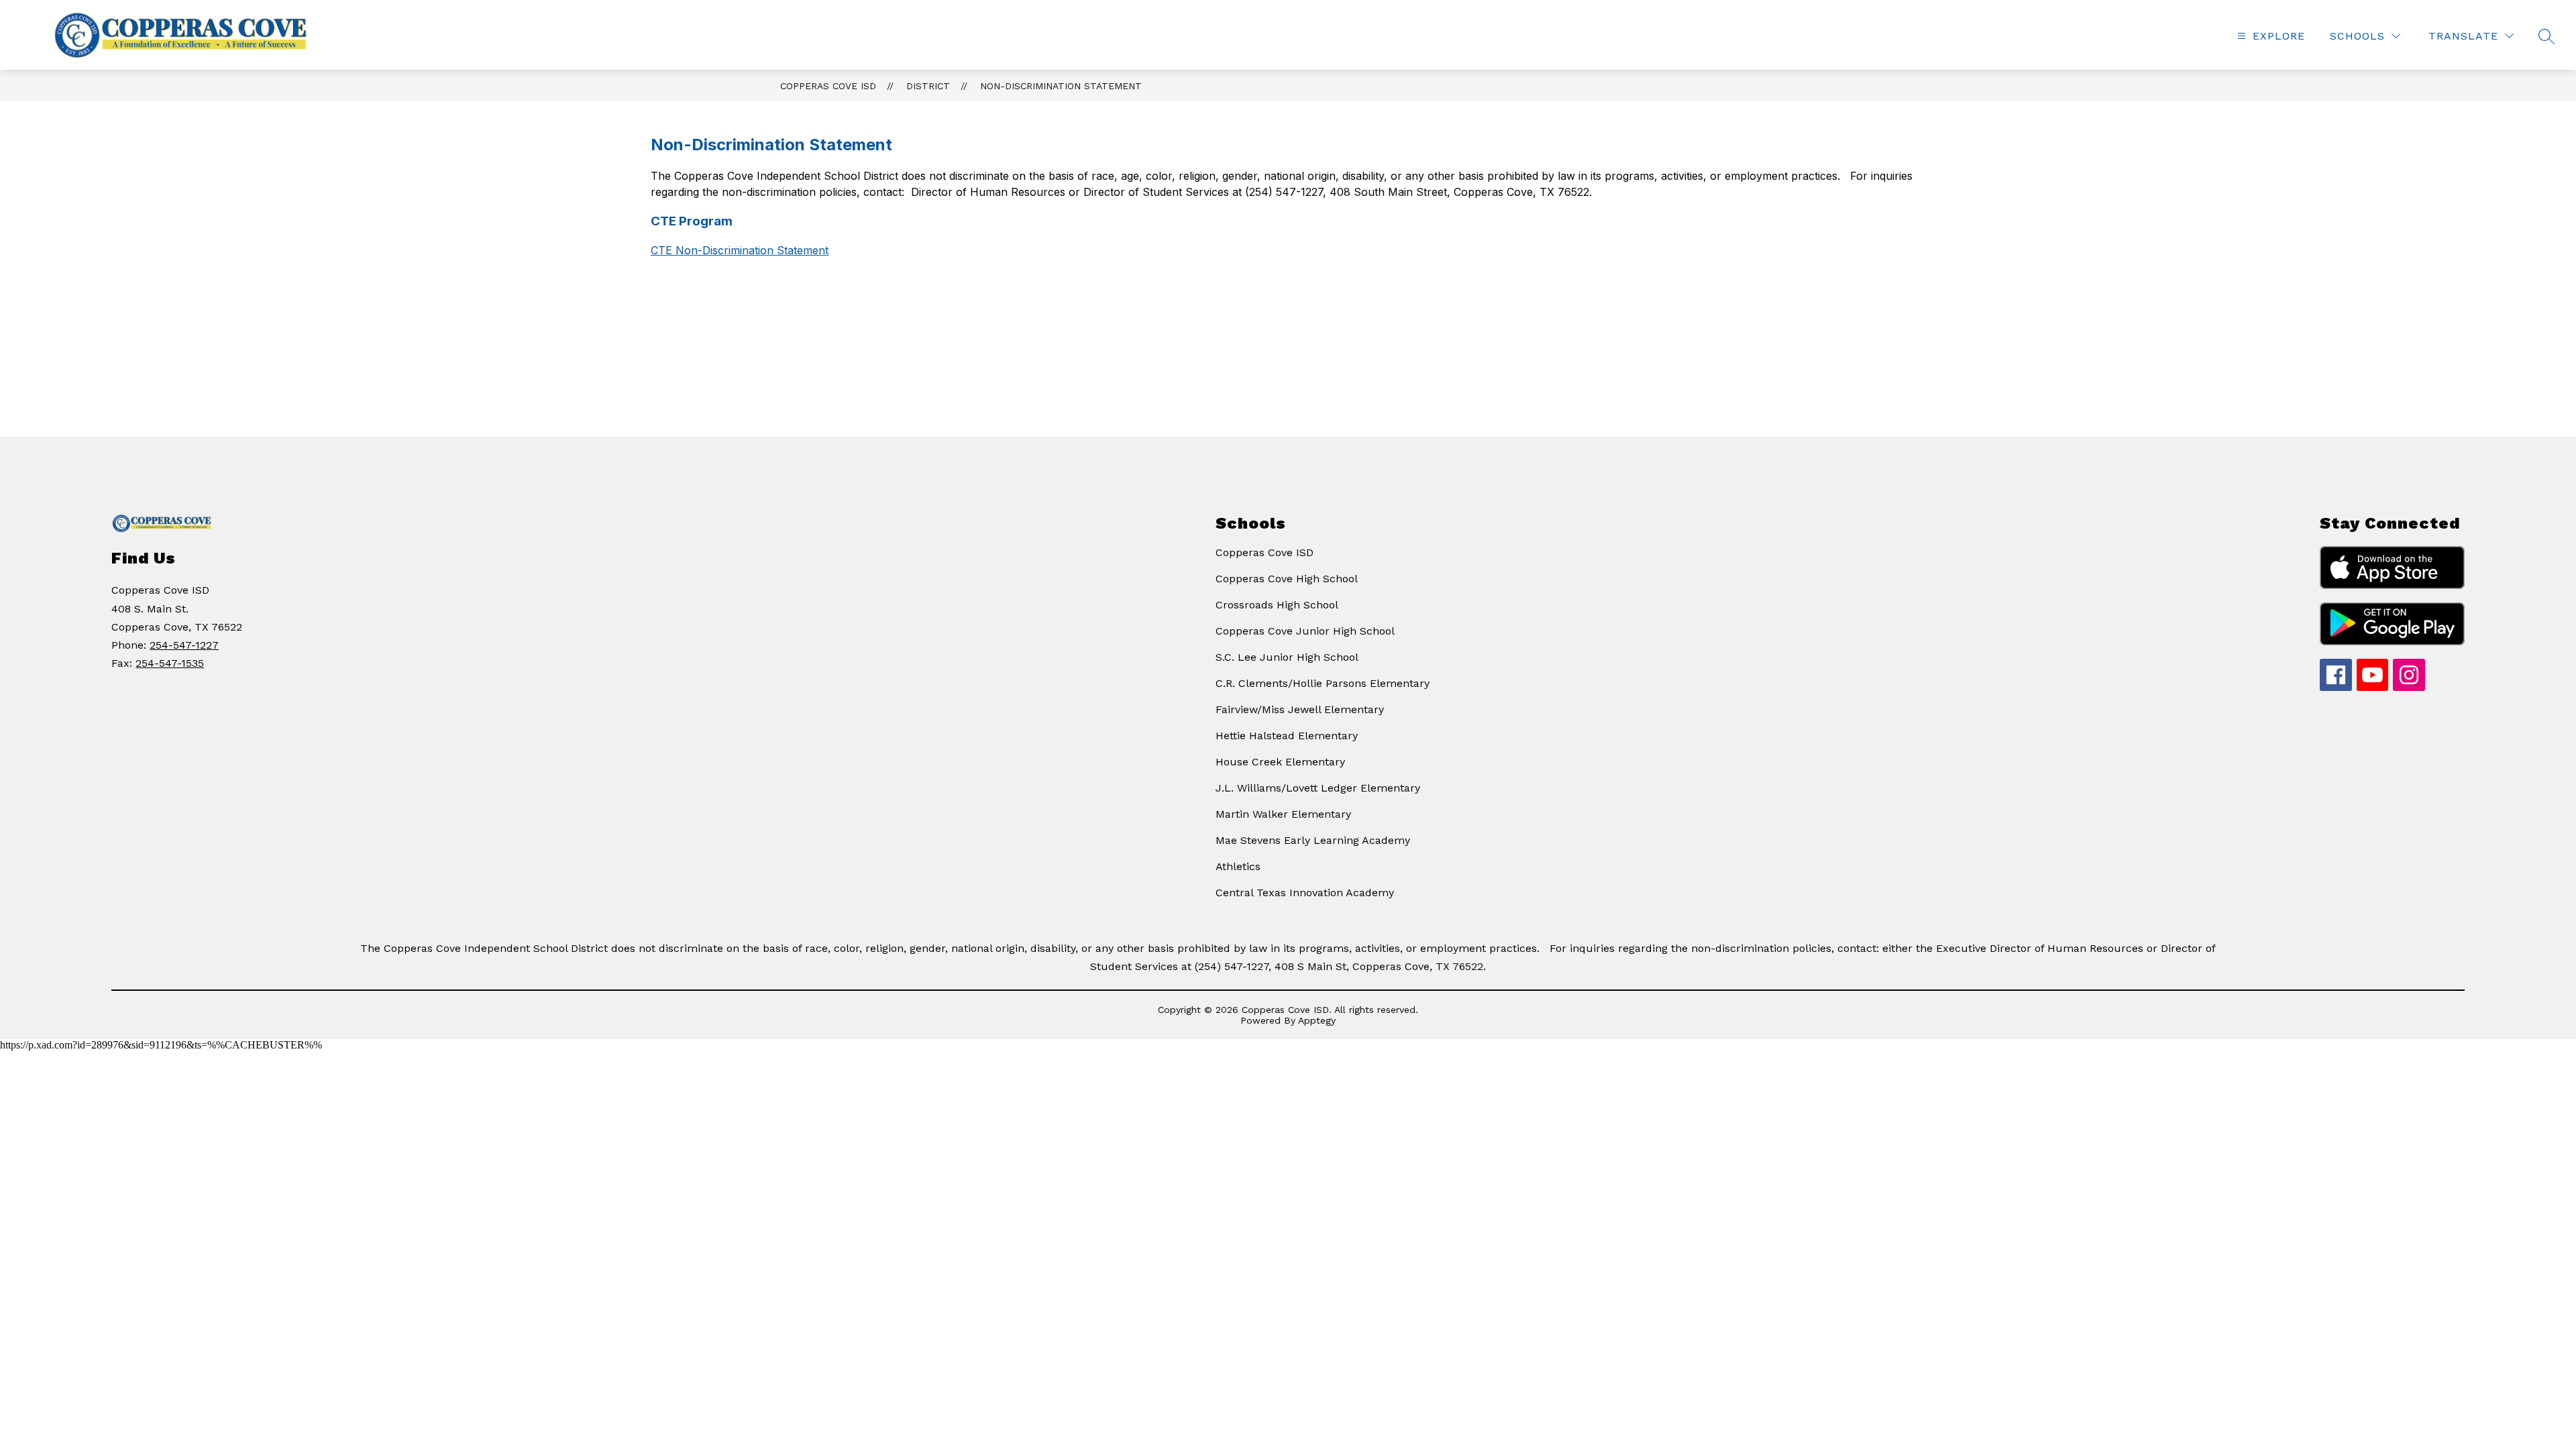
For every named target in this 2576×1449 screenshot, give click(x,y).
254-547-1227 (184, 645)
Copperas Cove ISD (828, 86)
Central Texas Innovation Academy (1305, 893)
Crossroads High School (1277, 605)
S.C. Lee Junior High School (1287, 657)
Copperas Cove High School (1287, 579)
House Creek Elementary (1280, 762)
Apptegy (1317, 1020)
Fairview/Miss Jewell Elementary (1300, 709)
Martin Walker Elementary (1283, 814)
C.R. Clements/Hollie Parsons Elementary (1323, 683)
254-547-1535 (170, 663)
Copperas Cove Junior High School (1305, 631)
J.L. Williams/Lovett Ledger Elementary (1318, 788)
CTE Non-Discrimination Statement (740, 250)
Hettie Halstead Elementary (1287, 736)
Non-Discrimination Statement (1061, 86)
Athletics (1238, 866)
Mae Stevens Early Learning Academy (1313, 840)
